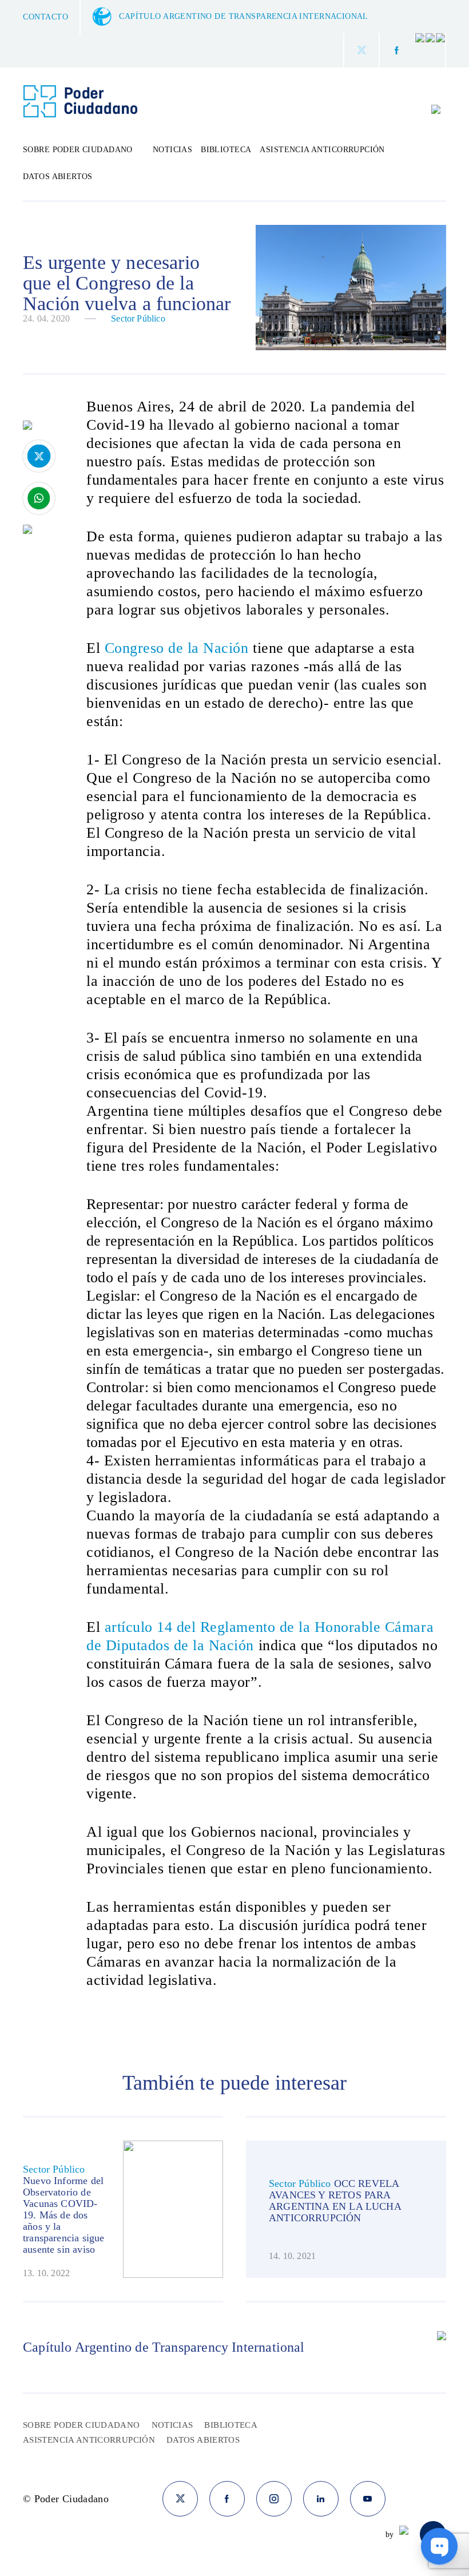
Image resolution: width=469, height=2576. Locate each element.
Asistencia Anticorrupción (322, 150)
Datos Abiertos (58, 177)
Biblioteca (226, 150)
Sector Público (138, 318)
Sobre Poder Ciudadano (82, 2425)
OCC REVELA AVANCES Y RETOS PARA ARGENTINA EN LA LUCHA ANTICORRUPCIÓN (335, 2201)
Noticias (172, 150)
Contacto (45, 17)
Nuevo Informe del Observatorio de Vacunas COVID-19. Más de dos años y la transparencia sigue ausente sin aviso (63, 2215)
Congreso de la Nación (177, 648)
